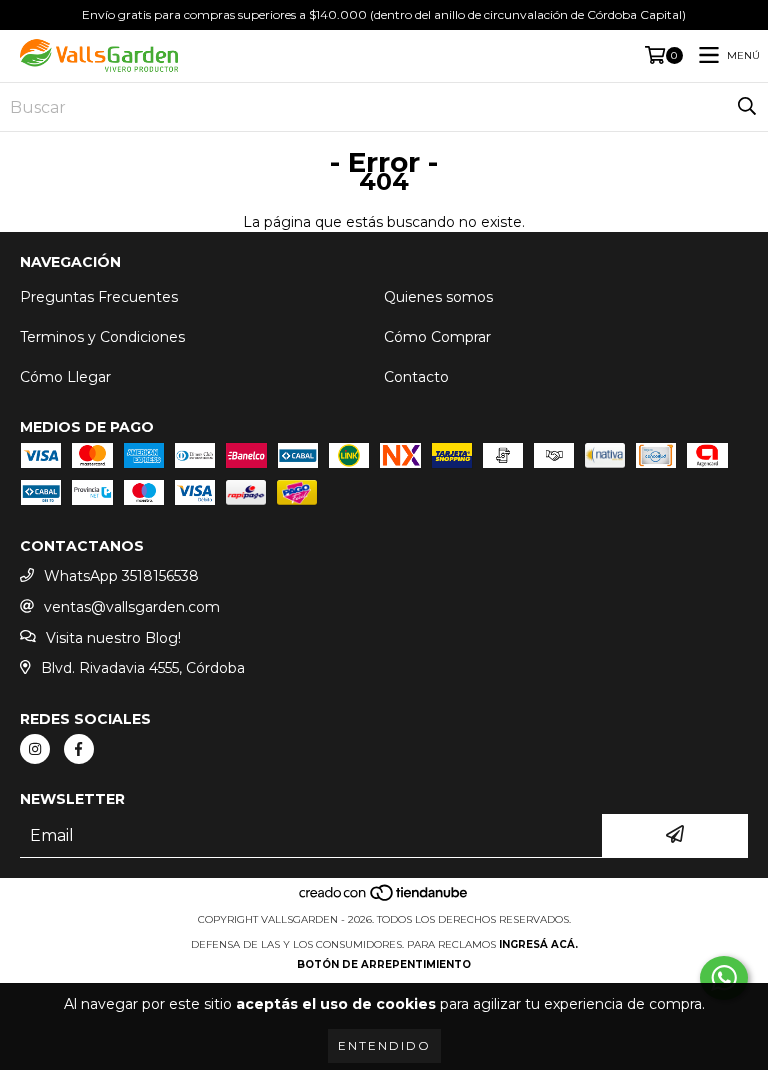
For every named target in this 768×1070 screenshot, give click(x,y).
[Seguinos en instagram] (35, 749)
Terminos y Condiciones (102, 337)
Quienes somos (438, 297)
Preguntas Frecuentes (99, 297)
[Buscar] (747, 107)
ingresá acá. (538, 944)
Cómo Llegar (65, 377)
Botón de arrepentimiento (384, 964)
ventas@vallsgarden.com (132, 607)
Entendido (384, 1045)
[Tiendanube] (384, 899)
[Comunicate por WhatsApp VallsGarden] (724, 978)
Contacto (416, 377)
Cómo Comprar (437, 337)
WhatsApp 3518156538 (121, 576)
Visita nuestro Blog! (113, 638)
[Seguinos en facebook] (79, 749)
